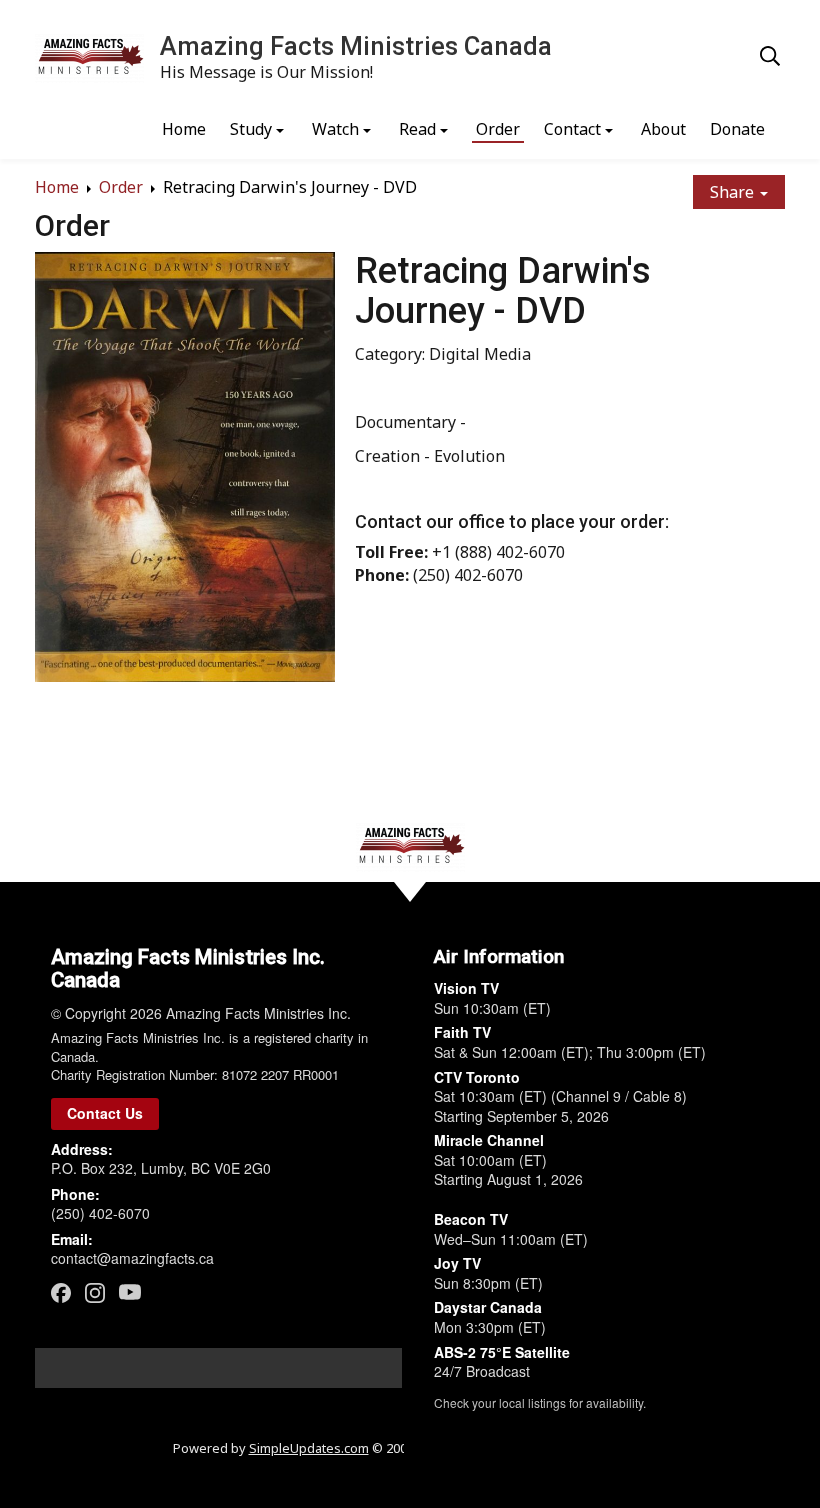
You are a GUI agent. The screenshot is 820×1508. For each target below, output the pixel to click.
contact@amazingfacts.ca (132, 1258)
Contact (572, 129)
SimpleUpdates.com (309, 1448)
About (663, 129)
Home (184, 129)
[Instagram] (95, 1292)
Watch (335, 129)
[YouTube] (130, 1292)
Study (251, 129)
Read (417, 129)
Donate (737, 129)
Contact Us (105, 1113)
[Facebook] (61, 1292)
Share (734, 192)
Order (498, 129)
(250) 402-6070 (100, 1213)
